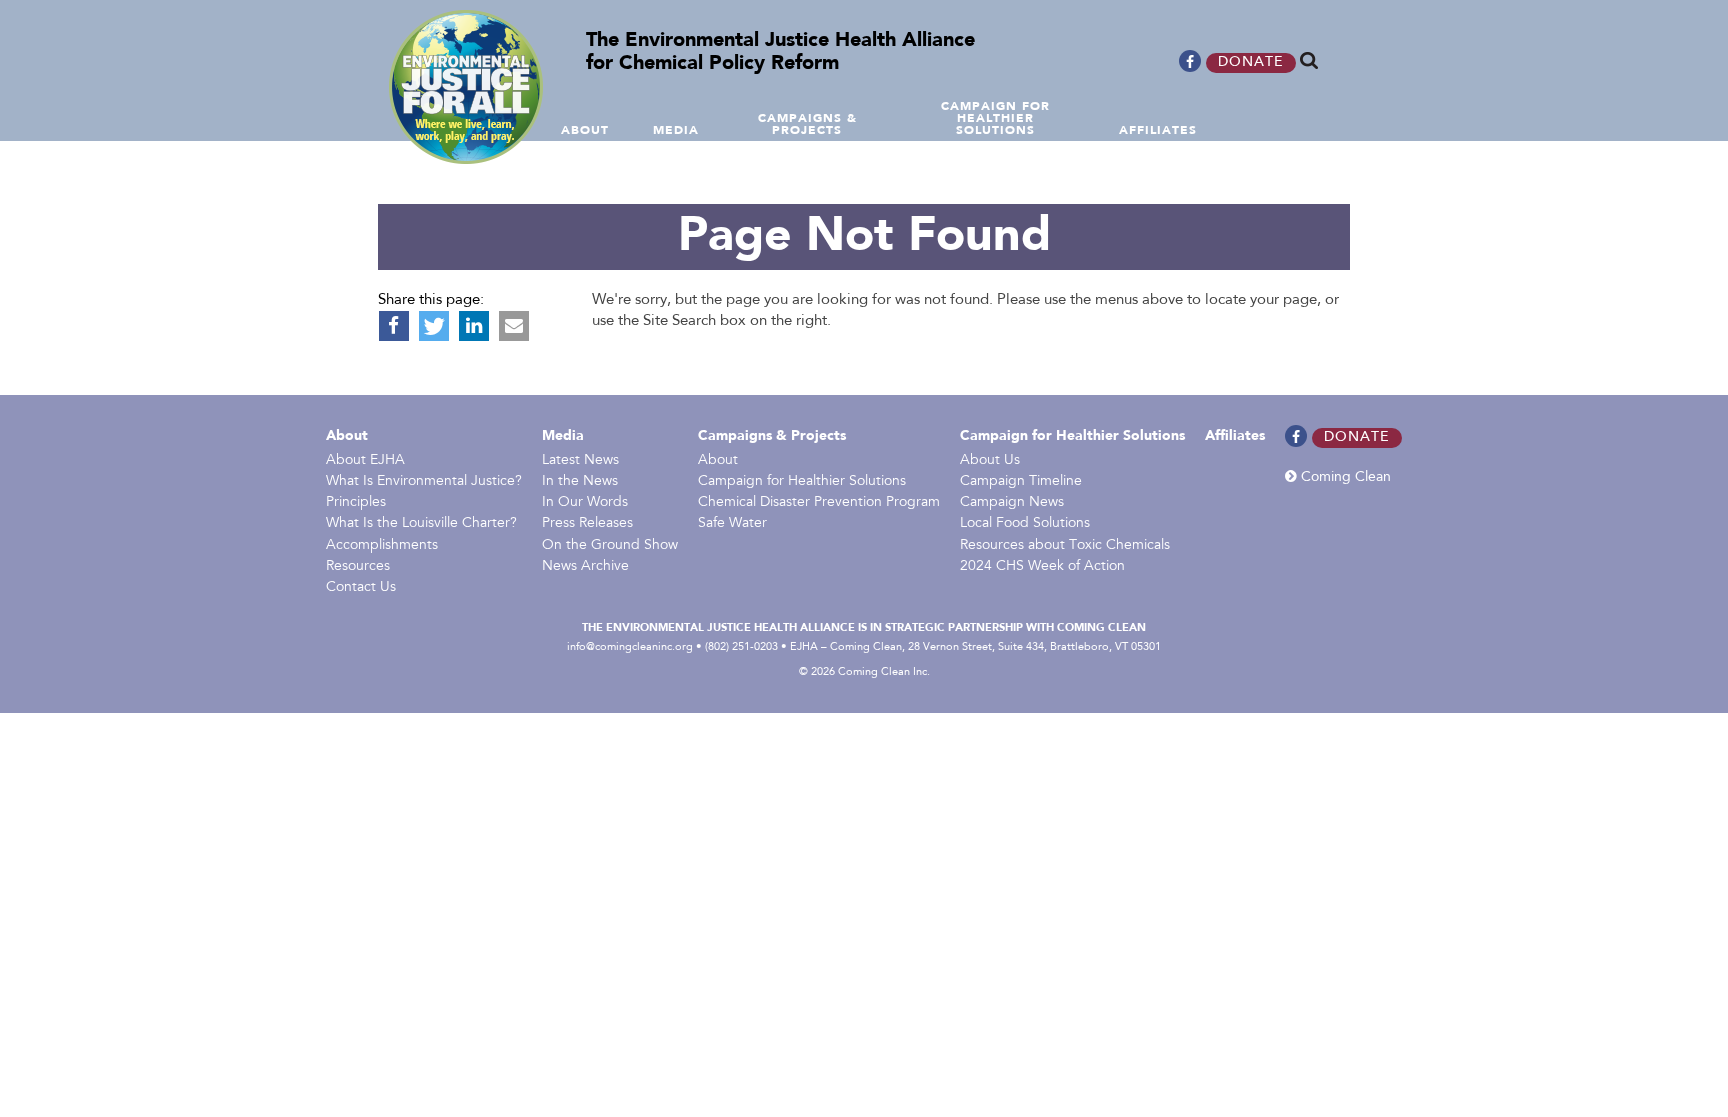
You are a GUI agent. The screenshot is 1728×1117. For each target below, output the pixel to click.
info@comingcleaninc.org (630, 647)
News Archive (585, 567)
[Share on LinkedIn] (474, 326)
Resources (358, 567)
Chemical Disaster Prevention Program (819, 503)
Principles (356, 503)
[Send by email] (514, 326)
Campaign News (1012, 503)
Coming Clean (1344, 477)
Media (563, 436)
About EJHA (365, 461)
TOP (1715, 132)
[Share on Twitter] (434, 326)
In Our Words (585, 503)
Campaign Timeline (1021, 482)
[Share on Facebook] (394, 326)
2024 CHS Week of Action (1042, 567)
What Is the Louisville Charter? (421, 524)
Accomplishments (382, 546)
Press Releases (587, 524)
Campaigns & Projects (772, 436)
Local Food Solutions (1025, 524)
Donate (1251, 63)
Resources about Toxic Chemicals (1065, 546)
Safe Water (732, 524)
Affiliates (1235, 436)
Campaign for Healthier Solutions (802, 482)
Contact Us (361, 588)
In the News (580, 482)
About (347, 436)
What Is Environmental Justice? (424, 482)
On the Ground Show (610, 546)
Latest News (580, 461)
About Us (990, 461)
